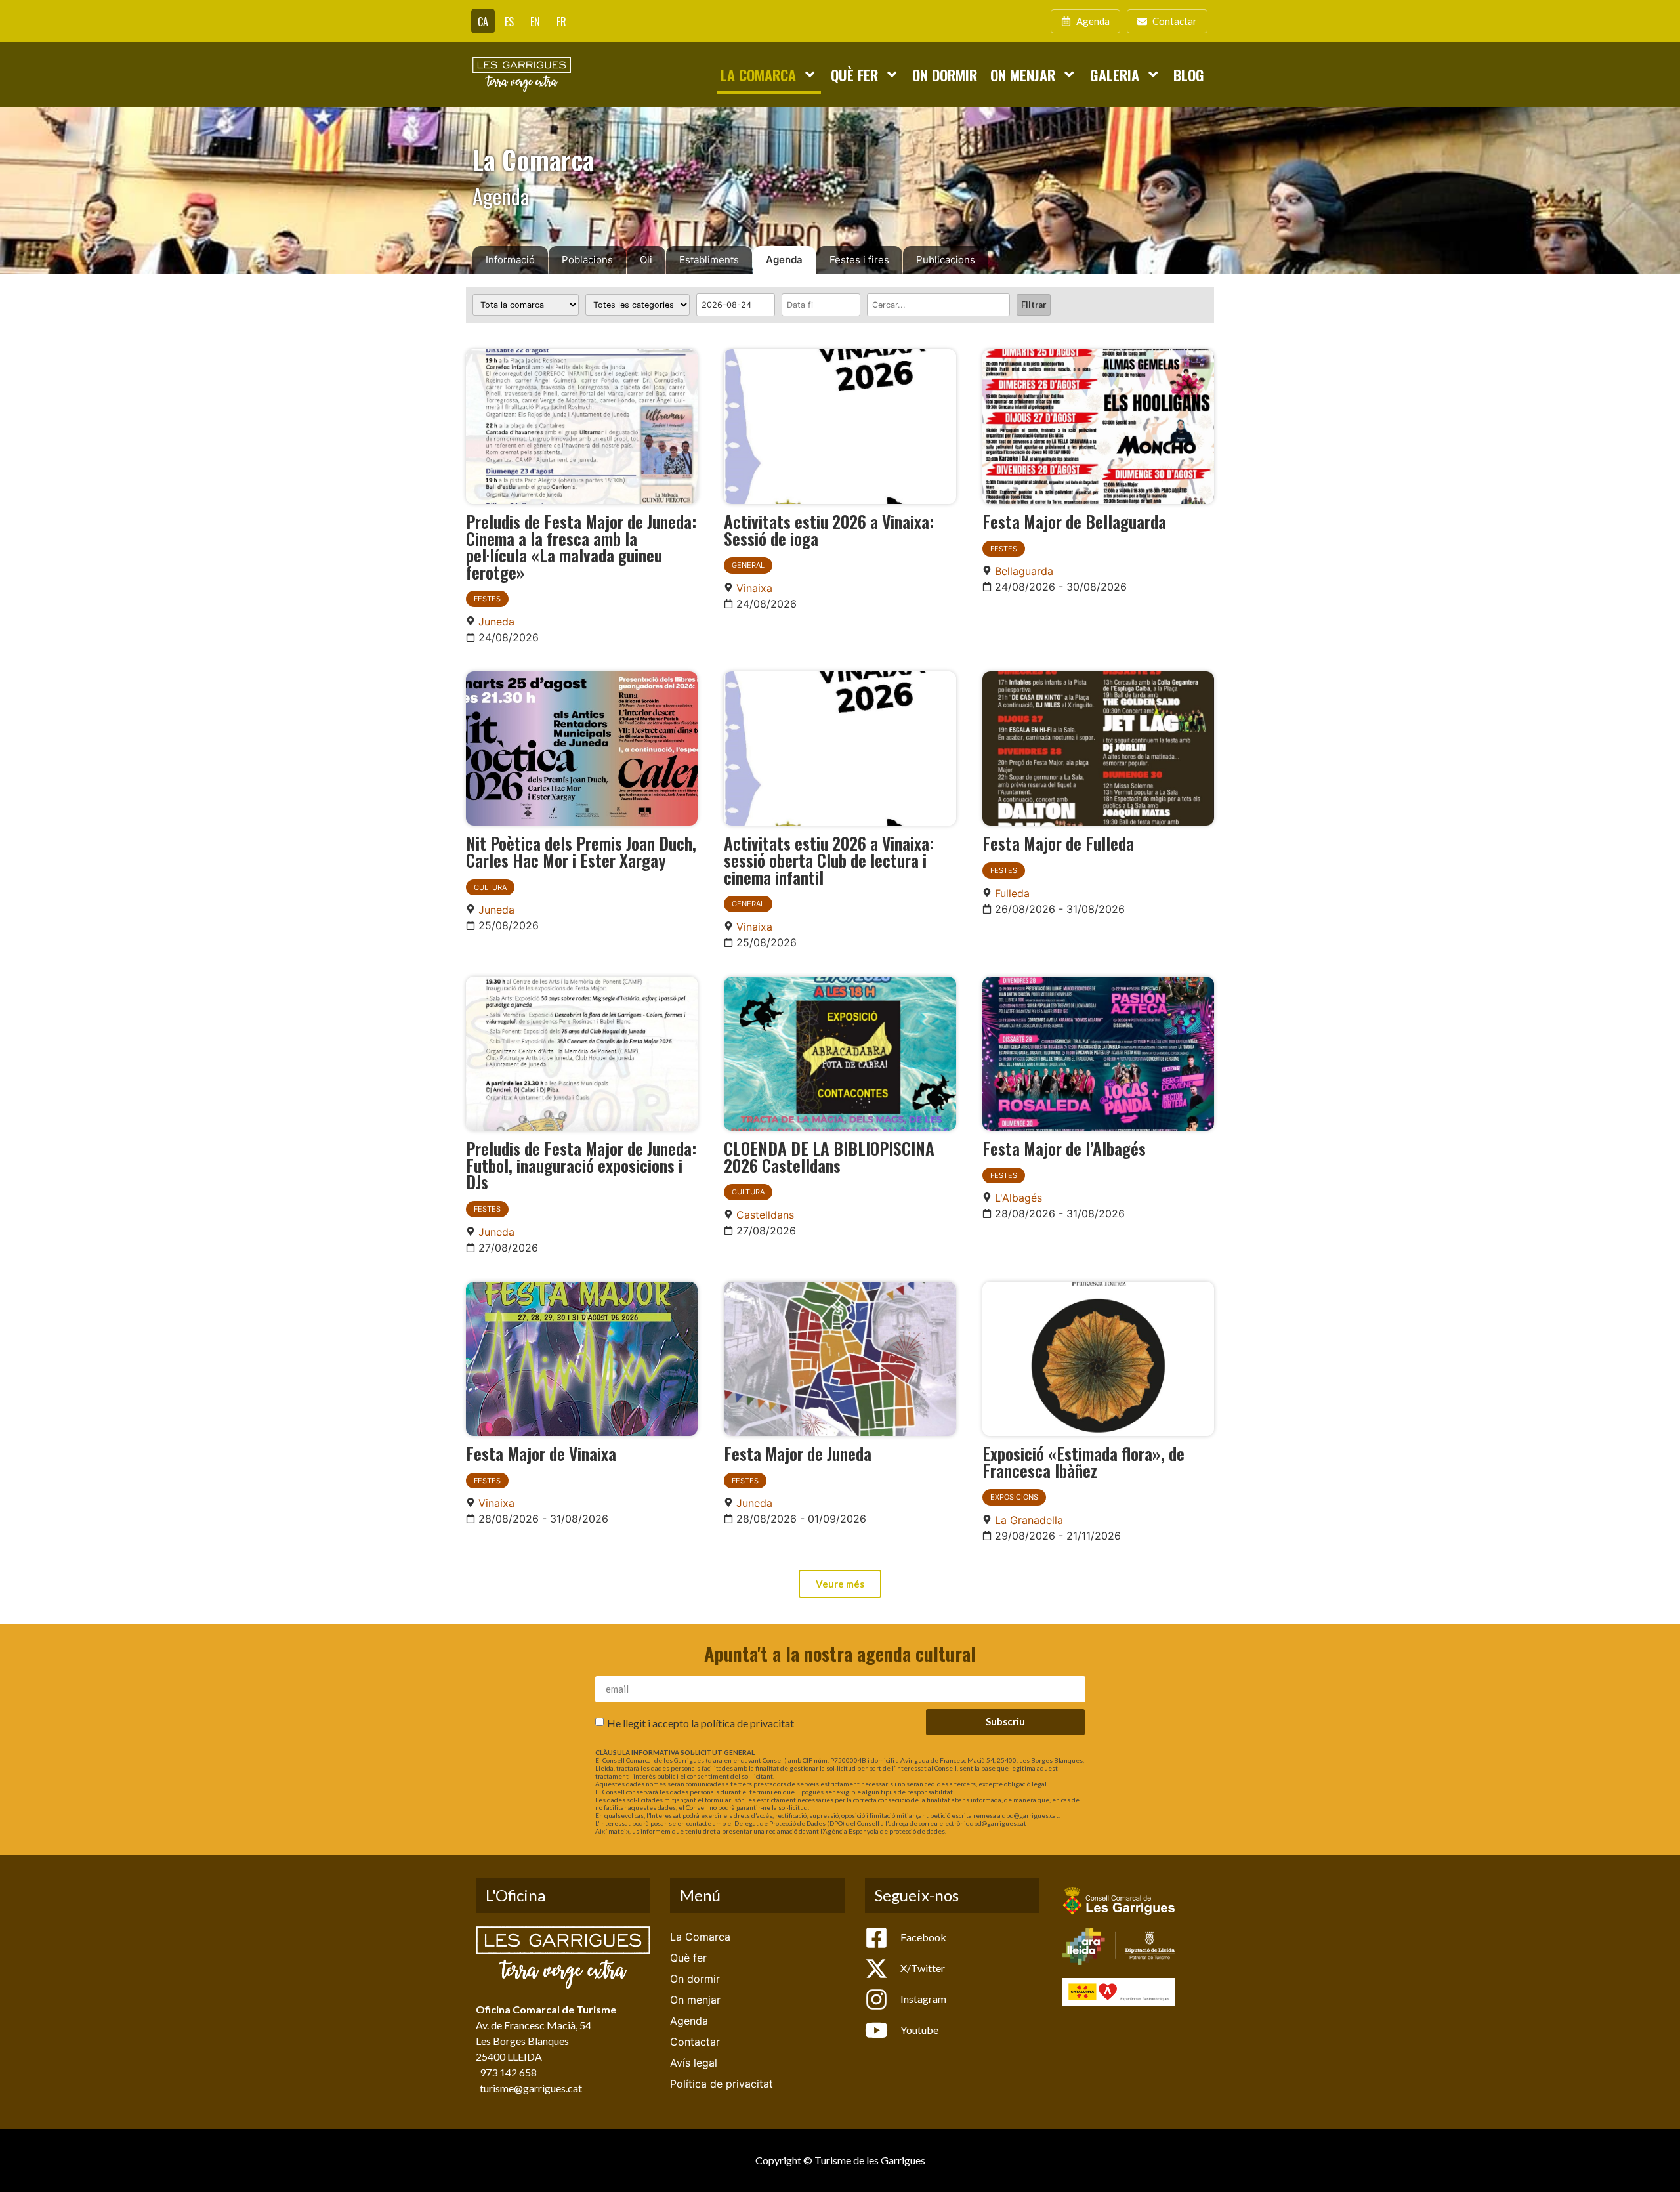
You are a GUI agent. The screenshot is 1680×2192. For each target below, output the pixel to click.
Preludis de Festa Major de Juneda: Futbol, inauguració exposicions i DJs (581, 1165)
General (748, 565)
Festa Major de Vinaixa (541, 1453)
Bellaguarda (1024, 571)
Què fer (854, 74)
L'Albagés (1018, 1198)
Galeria (1115, 74)
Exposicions (1014, 1497)
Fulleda (1012, 893)
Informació (510, 260)
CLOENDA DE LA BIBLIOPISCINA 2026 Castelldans (829, 1156)
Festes (487, 599)
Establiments (709, 260)
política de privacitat (747, 1722)
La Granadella (1029, 1520)
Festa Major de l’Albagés (1064, 1148)
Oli (646, 260)
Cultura (490, 887)
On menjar (1023, 74)
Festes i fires (859, 260)
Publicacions (946, 260)
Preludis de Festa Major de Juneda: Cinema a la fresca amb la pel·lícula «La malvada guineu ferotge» (581, 546)
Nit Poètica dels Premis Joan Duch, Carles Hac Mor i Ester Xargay (581, 851)
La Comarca (758, 74)
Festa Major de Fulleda (1058, 843)
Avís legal (694, 2063)
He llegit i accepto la (701, 1722)
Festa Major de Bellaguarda (1074, 521)
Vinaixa (754, 588)
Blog (1189, 74)
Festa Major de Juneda (798, 1453)
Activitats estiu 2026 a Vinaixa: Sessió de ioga (829, 530)
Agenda (784, 260)
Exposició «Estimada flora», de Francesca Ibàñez (1083, 1462)
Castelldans (765, 1215)
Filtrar (1034, 305)
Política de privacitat (722, 2084)
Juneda (496, 622)
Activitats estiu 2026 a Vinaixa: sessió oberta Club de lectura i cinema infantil (829, 859)
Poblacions (587, 260)
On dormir (945, 74)
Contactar (695, 2042)
